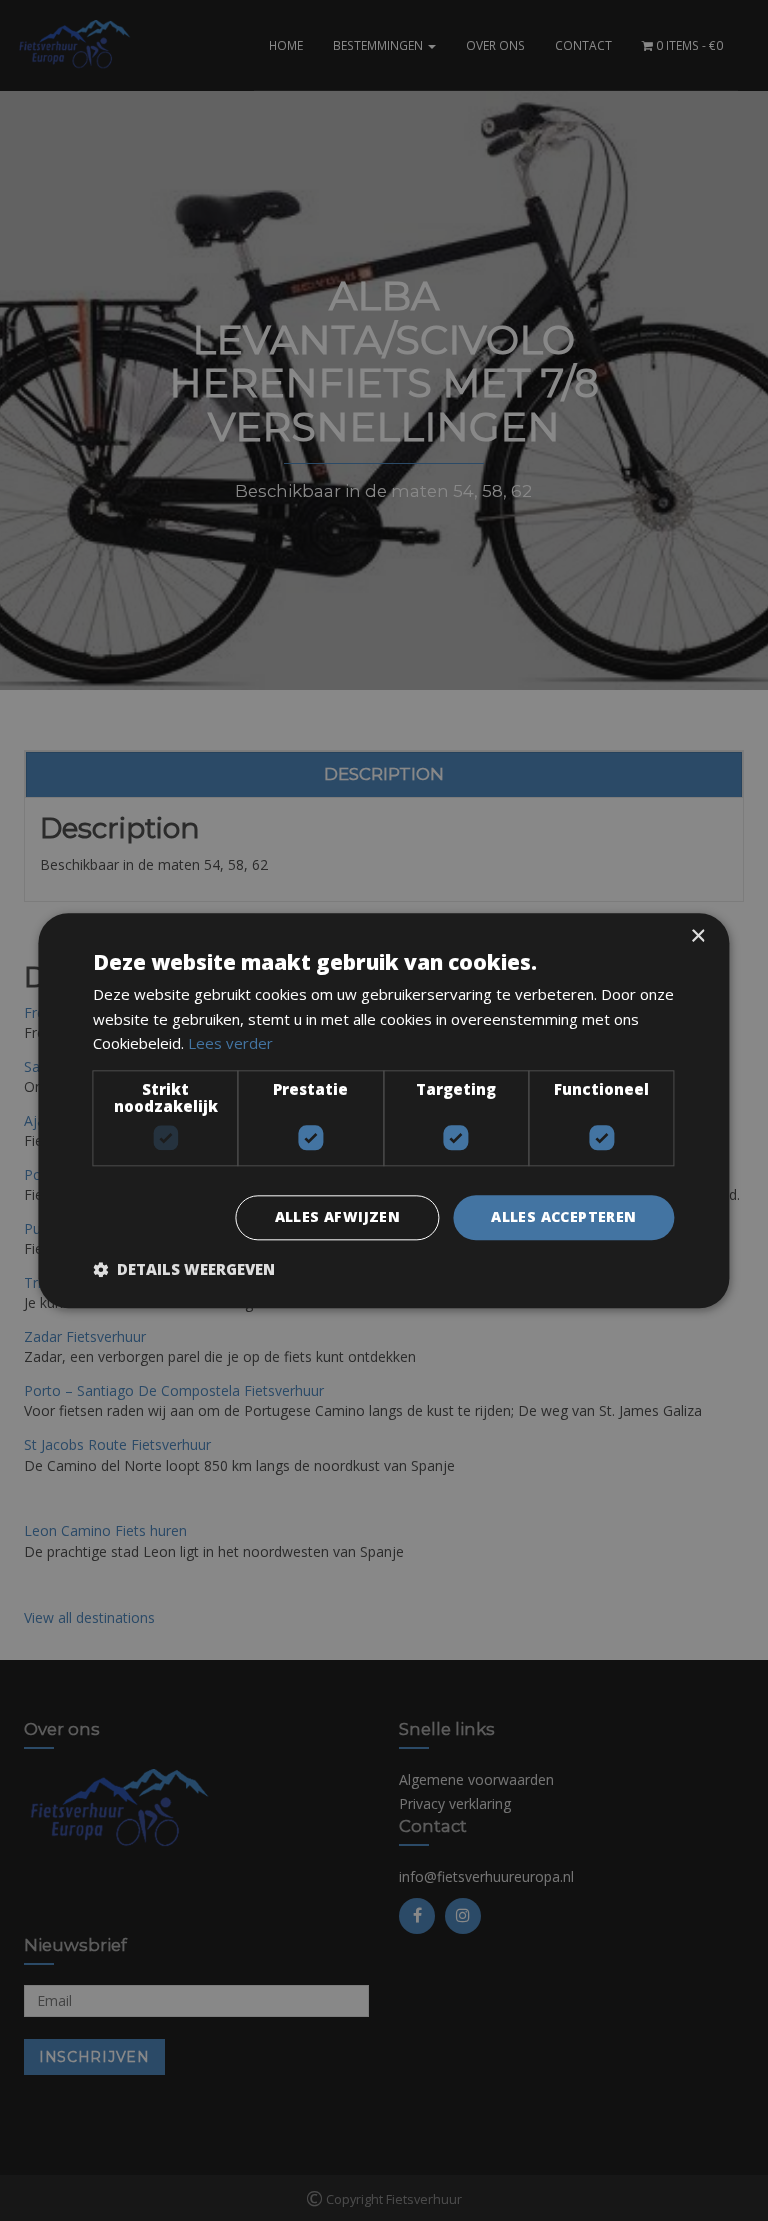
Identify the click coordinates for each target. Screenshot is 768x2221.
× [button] (697, 936)
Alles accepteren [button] (563, 1216)
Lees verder (230, 1044)
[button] (184, 1269)
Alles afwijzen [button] (338, 1216)
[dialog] (384, 1110)
